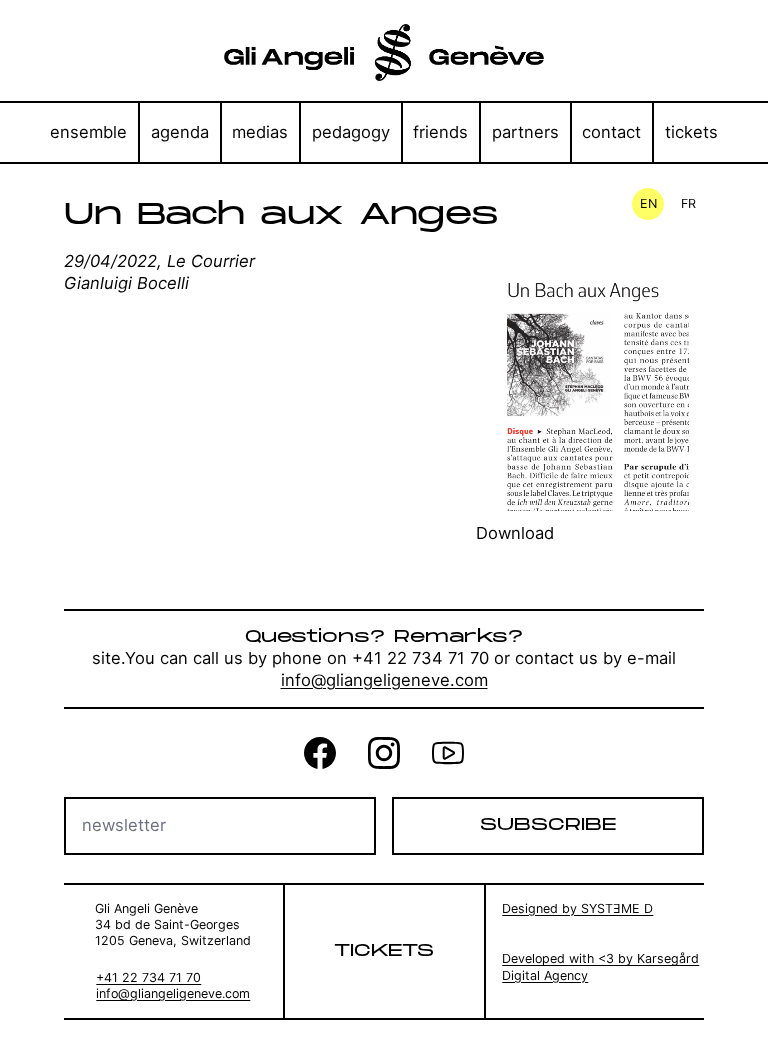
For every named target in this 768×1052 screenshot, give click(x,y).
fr (688, 203)
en (648, 203)
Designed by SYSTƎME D (577, 908)
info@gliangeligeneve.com (384, 680)
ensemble (88, 132)
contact (611, 132)
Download (515, 533)
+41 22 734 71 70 (148, 977)
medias (260, 132)
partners (525, 132)
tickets (691, 132)
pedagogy (351, 132)
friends (440, 132)
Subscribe (548, 825)
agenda (180, 132)
